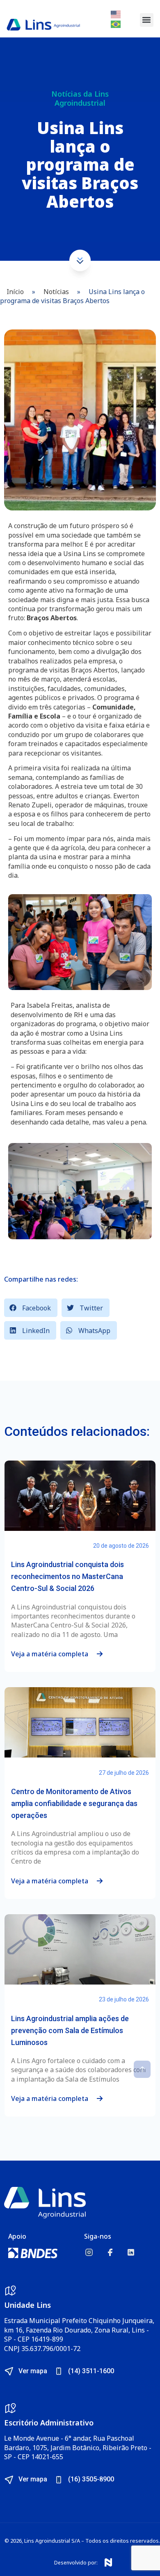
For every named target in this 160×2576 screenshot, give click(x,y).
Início (15, 292)
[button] (147, 20)
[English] (116, 14)
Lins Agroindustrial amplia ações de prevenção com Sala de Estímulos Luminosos (70, 2030)
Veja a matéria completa (50, 1654)
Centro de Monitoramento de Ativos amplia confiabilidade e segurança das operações (74, 1803)
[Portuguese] (116, 23)
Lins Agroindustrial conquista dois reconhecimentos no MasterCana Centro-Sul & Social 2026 (67, 1576)
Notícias (56, 292)
